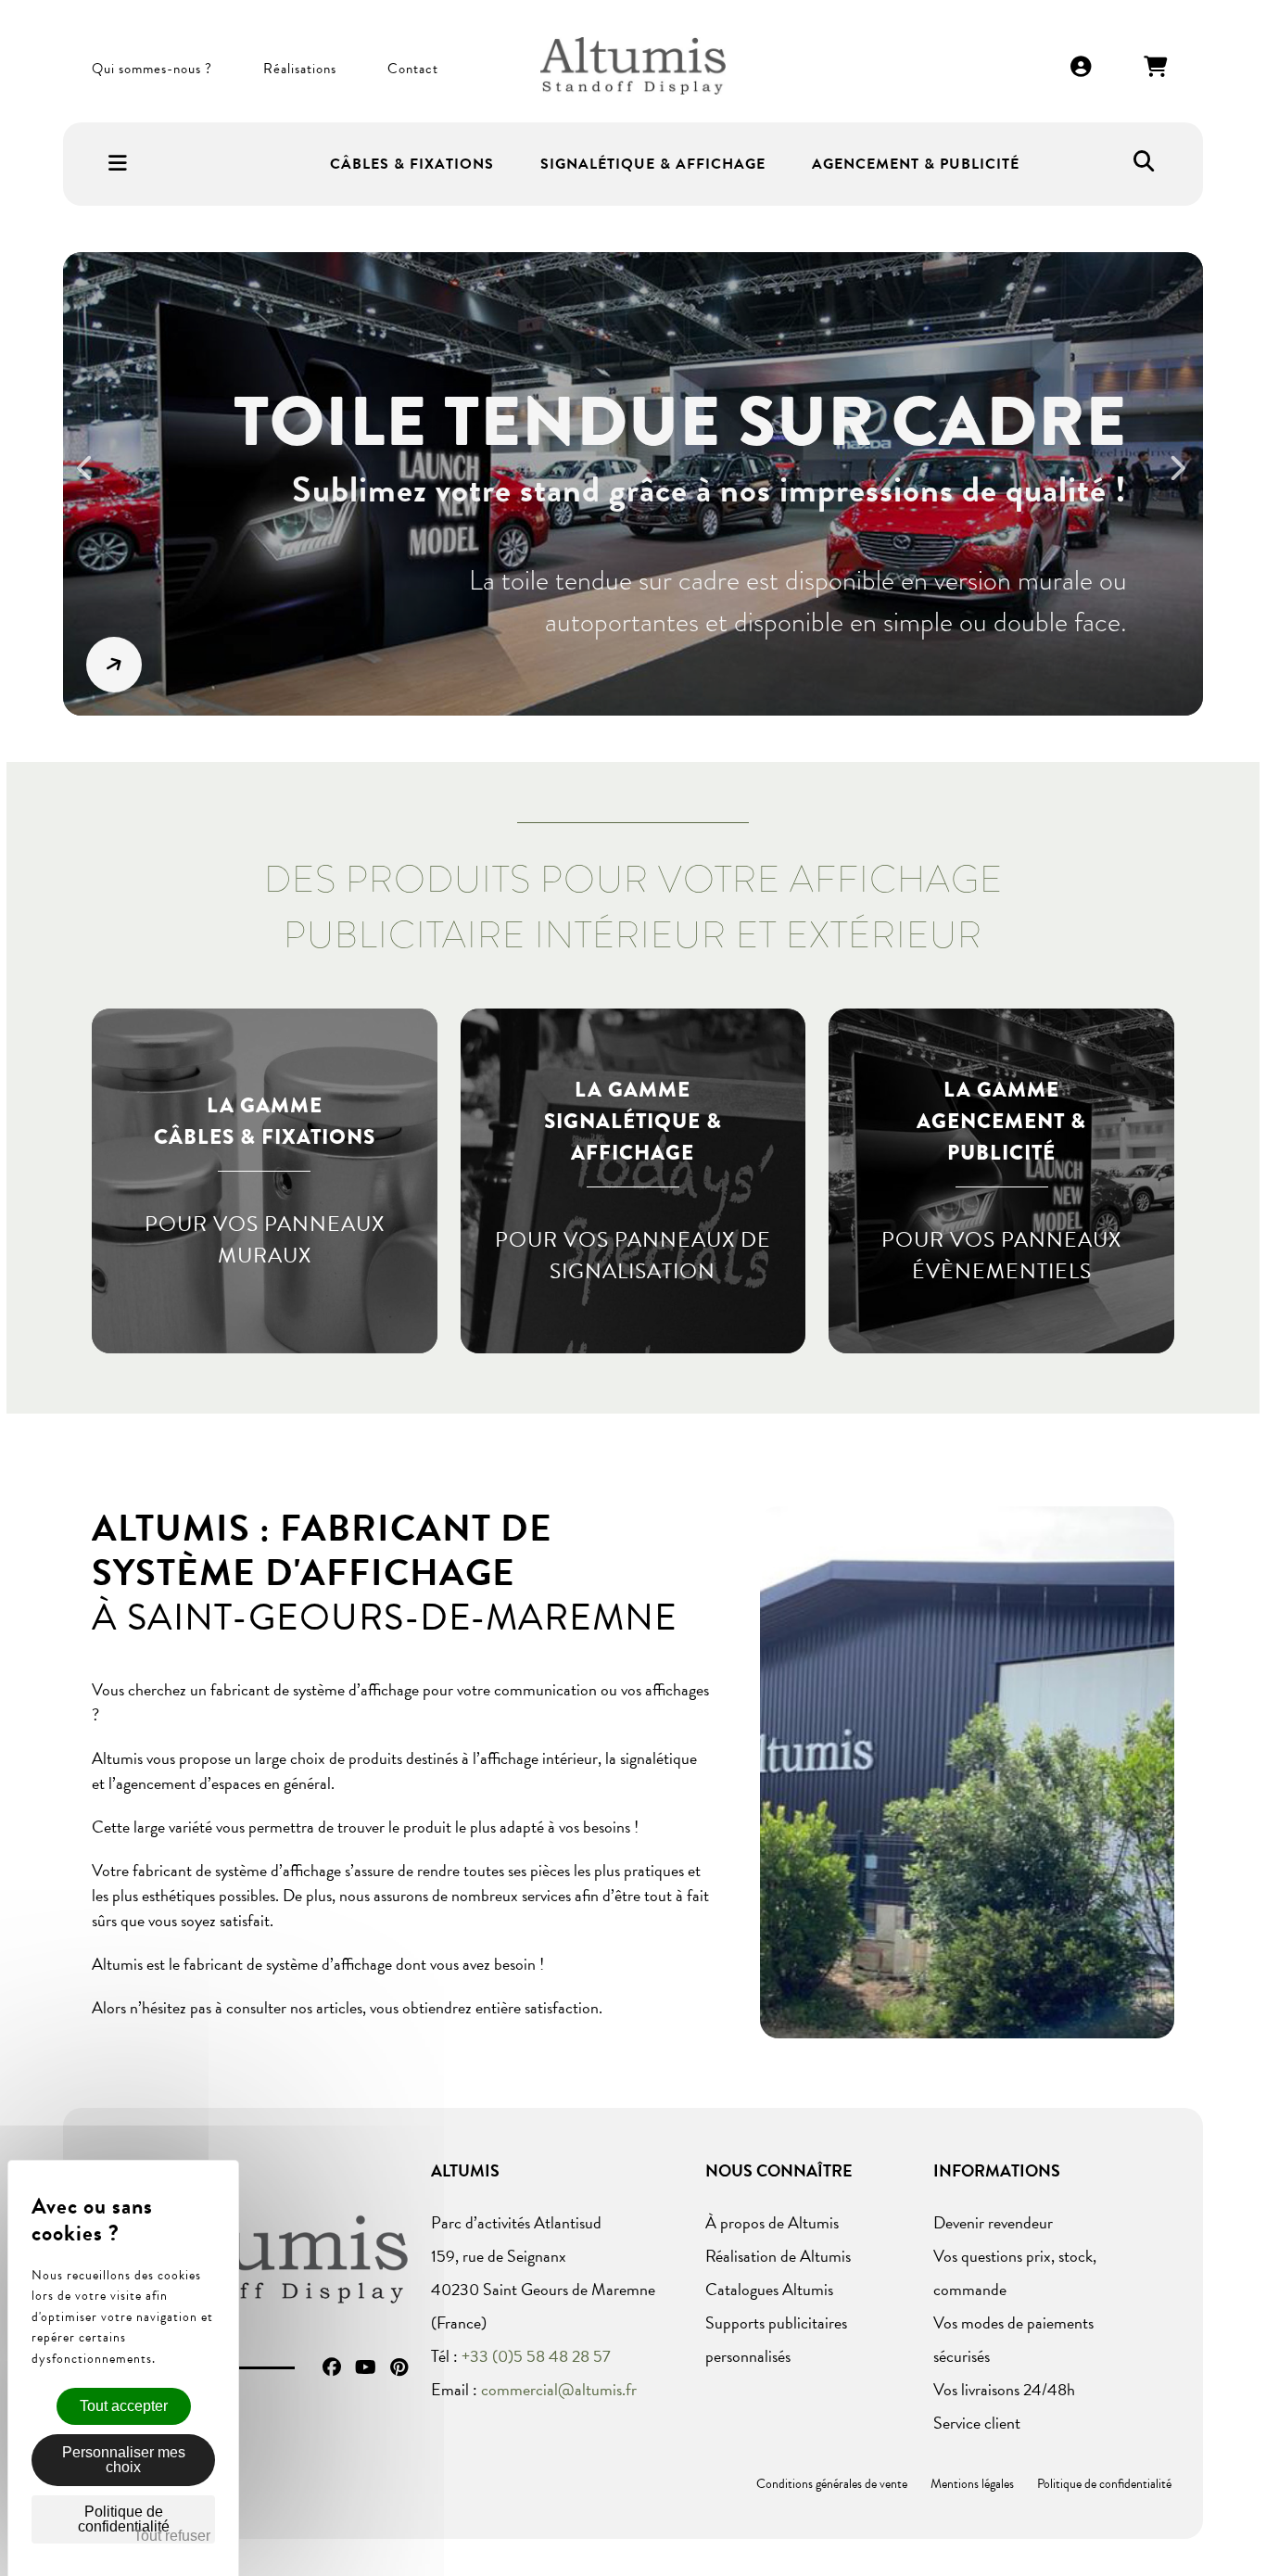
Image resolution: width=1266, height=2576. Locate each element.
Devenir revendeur (993, 2222)
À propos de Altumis (772, 2222)
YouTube (366, 2367)
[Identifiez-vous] (1082, 68)
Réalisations (300, 69)
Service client (977, 2423)
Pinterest (399, 2367)
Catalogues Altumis (769, 2289)
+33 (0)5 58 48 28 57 (536, 2356)
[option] (633, 484)
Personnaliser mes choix (124, 2460)
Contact (413, 69)
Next (1185, 480)
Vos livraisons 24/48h (1004, 2389)
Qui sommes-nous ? (152, 69)
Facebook (332, 2367)
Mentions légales (972, 2484)
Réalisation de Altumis (778, 2256)
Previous (95, 480)
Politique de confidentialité (1104, 2484)
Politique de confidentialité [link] (124, 2519)
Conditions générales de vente (832, 2484)
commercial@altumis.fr (559, 2389)
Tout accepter (124, 2406)
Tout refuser (172, 2536)
